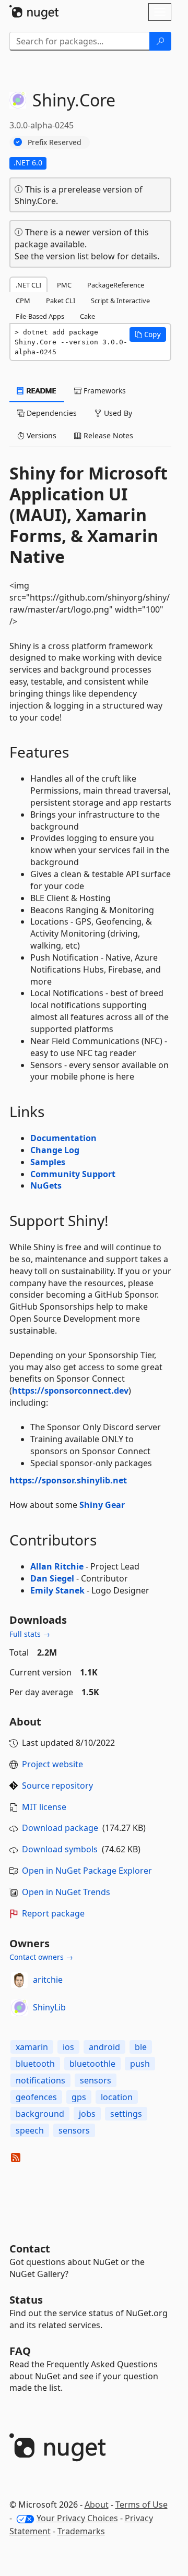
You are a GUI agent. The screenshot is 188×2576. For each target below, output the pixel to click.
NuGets (46, 1185)
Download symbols (60, 1849)
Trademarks (81, 2531)
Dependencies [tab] (51, 413)
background (40, 2114)
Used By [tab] (117, 413)
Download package (60, 1828)
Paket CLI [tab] (61, 301)
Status (26, 2300)
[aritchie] (19, 1980)
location (117, 2097)
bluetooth (35, 2064)
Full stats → (30, 1634)
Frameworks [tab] (104, 391)
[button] (148, 334)
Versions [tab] (40, 435)
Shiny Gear (102, 1505)
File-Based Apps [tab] (40, 316)
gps (79, 2097)
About (97, 2505)
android (104, 2047)
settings (126, 2114)
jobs (87, 2114)
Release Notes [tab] (107, 435)
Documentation (63, 1138)
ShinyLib (49, 2007)
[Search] (160, 41)
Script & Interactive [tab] (120, 301)
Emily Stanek (57, 1590)
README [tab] (40, 391)
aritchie (48, 1980)
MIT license (44, 1807)
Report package (53, 1913)
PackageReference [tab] (116, 285)
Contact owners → (41, 1957)
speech (30, 2130)
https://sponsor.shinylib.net (68, 1480)
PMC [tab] (64, 285)
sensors (96, 2080)
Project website (52, 1764)
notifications (40, 2080)
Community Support (73, 1174)
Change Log (55, 1150)
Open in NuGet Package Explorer (87, 1871)
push (140, 2064)
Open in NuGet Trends (66, 1892)
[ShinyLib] (19, 2008)
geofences (36, 2097)
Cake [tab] (87, 316)
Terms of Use (142, 2505)
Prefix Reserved (55, 142)
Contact (30, 2249)
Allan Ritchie (57, 1566)
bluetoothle (92, 2064)
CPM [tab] (23, 301)
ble (141, 2047)
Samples (48, 1162)
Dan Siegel (52, 1578)
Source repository (57, 1786)
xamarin (32, 2047)
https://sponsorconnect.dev (70, 1391)
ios (68, 2047)
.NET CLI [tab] (28, 285)
